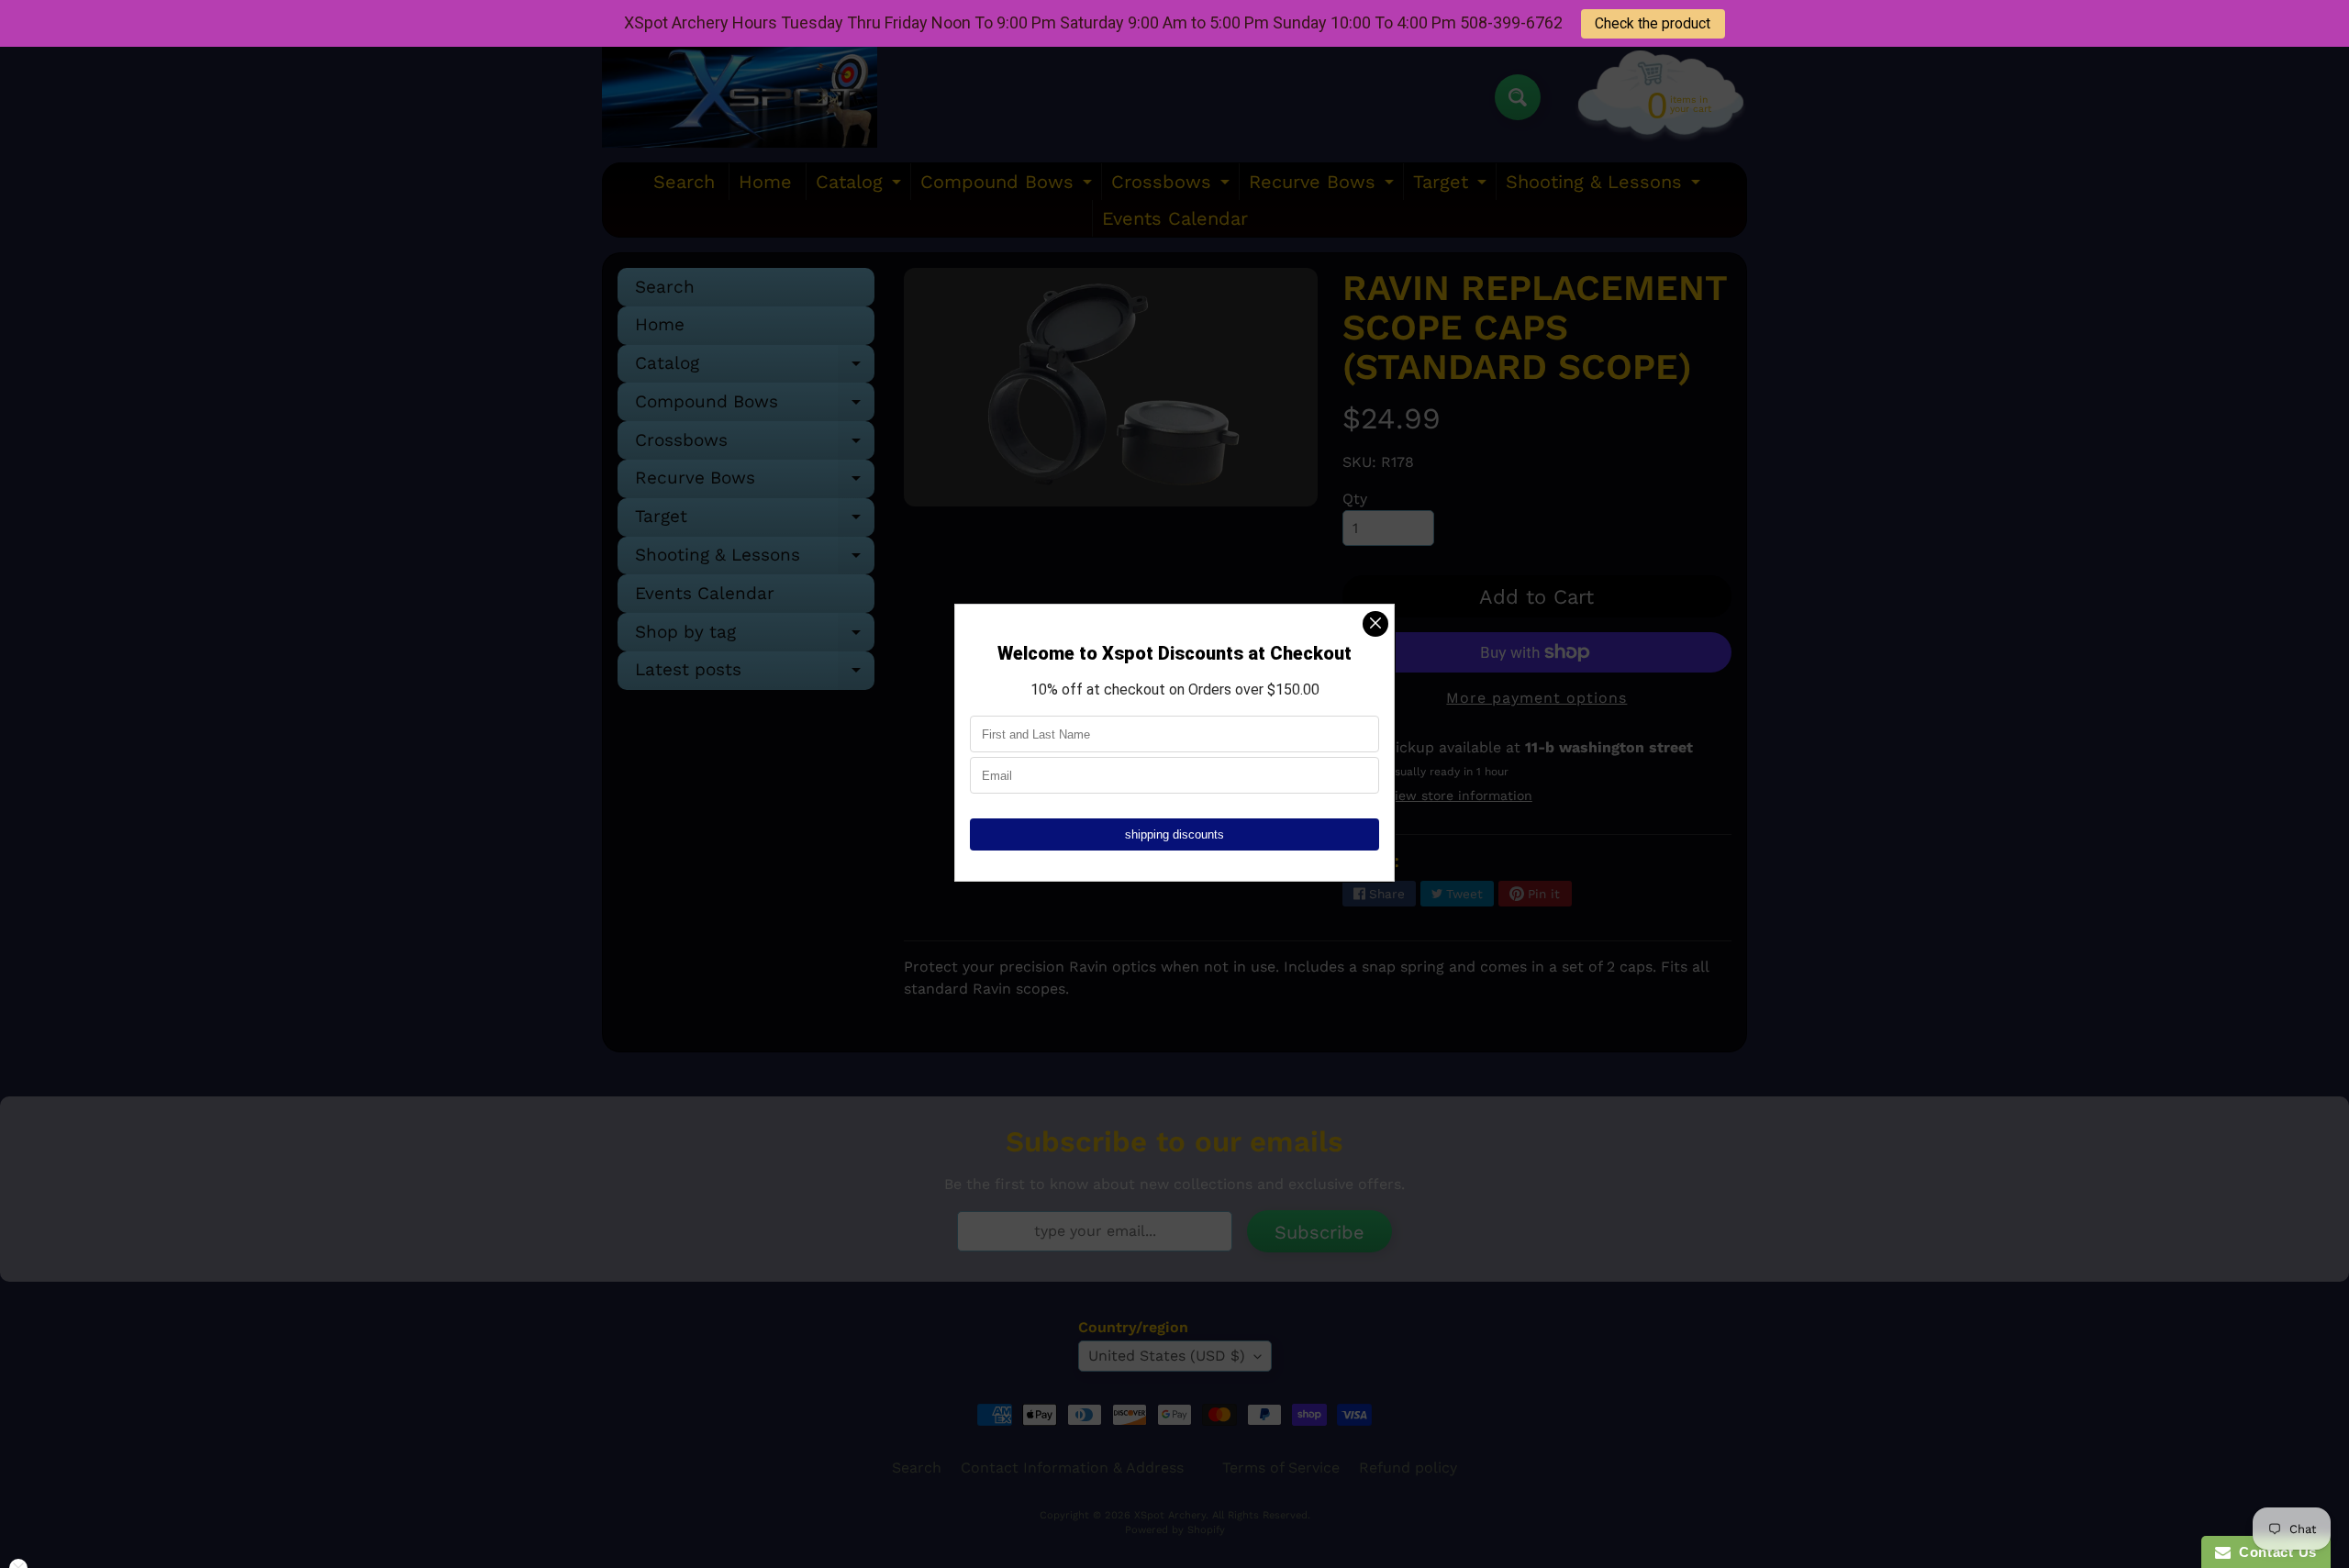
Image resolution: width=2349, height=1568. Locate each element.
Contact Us (2274, 1552)
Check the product (1653, 23)
